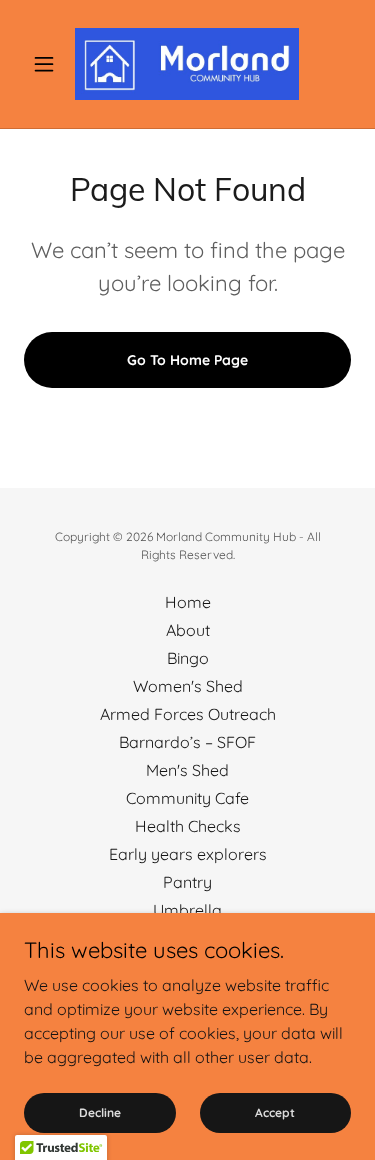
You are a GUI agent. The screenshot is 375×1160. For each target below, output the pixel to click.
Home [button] (188, 602)
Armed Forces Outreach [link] (188, 714)
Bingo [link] (188, 658)
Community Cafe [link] (187, 798)
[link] (187, 64)
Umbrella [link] (187, 910)
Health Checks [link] (188, 826)
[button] (48, 64)
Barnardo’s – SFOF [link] (187, 742)
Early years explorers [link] (188, 854)
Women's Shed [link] (188, 686)
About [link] (188, 630)
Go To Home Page (187, 360)
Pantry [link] (187, 882)
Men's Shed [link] (187, 770)
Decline (100, 1112)
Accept (275, 1112)
